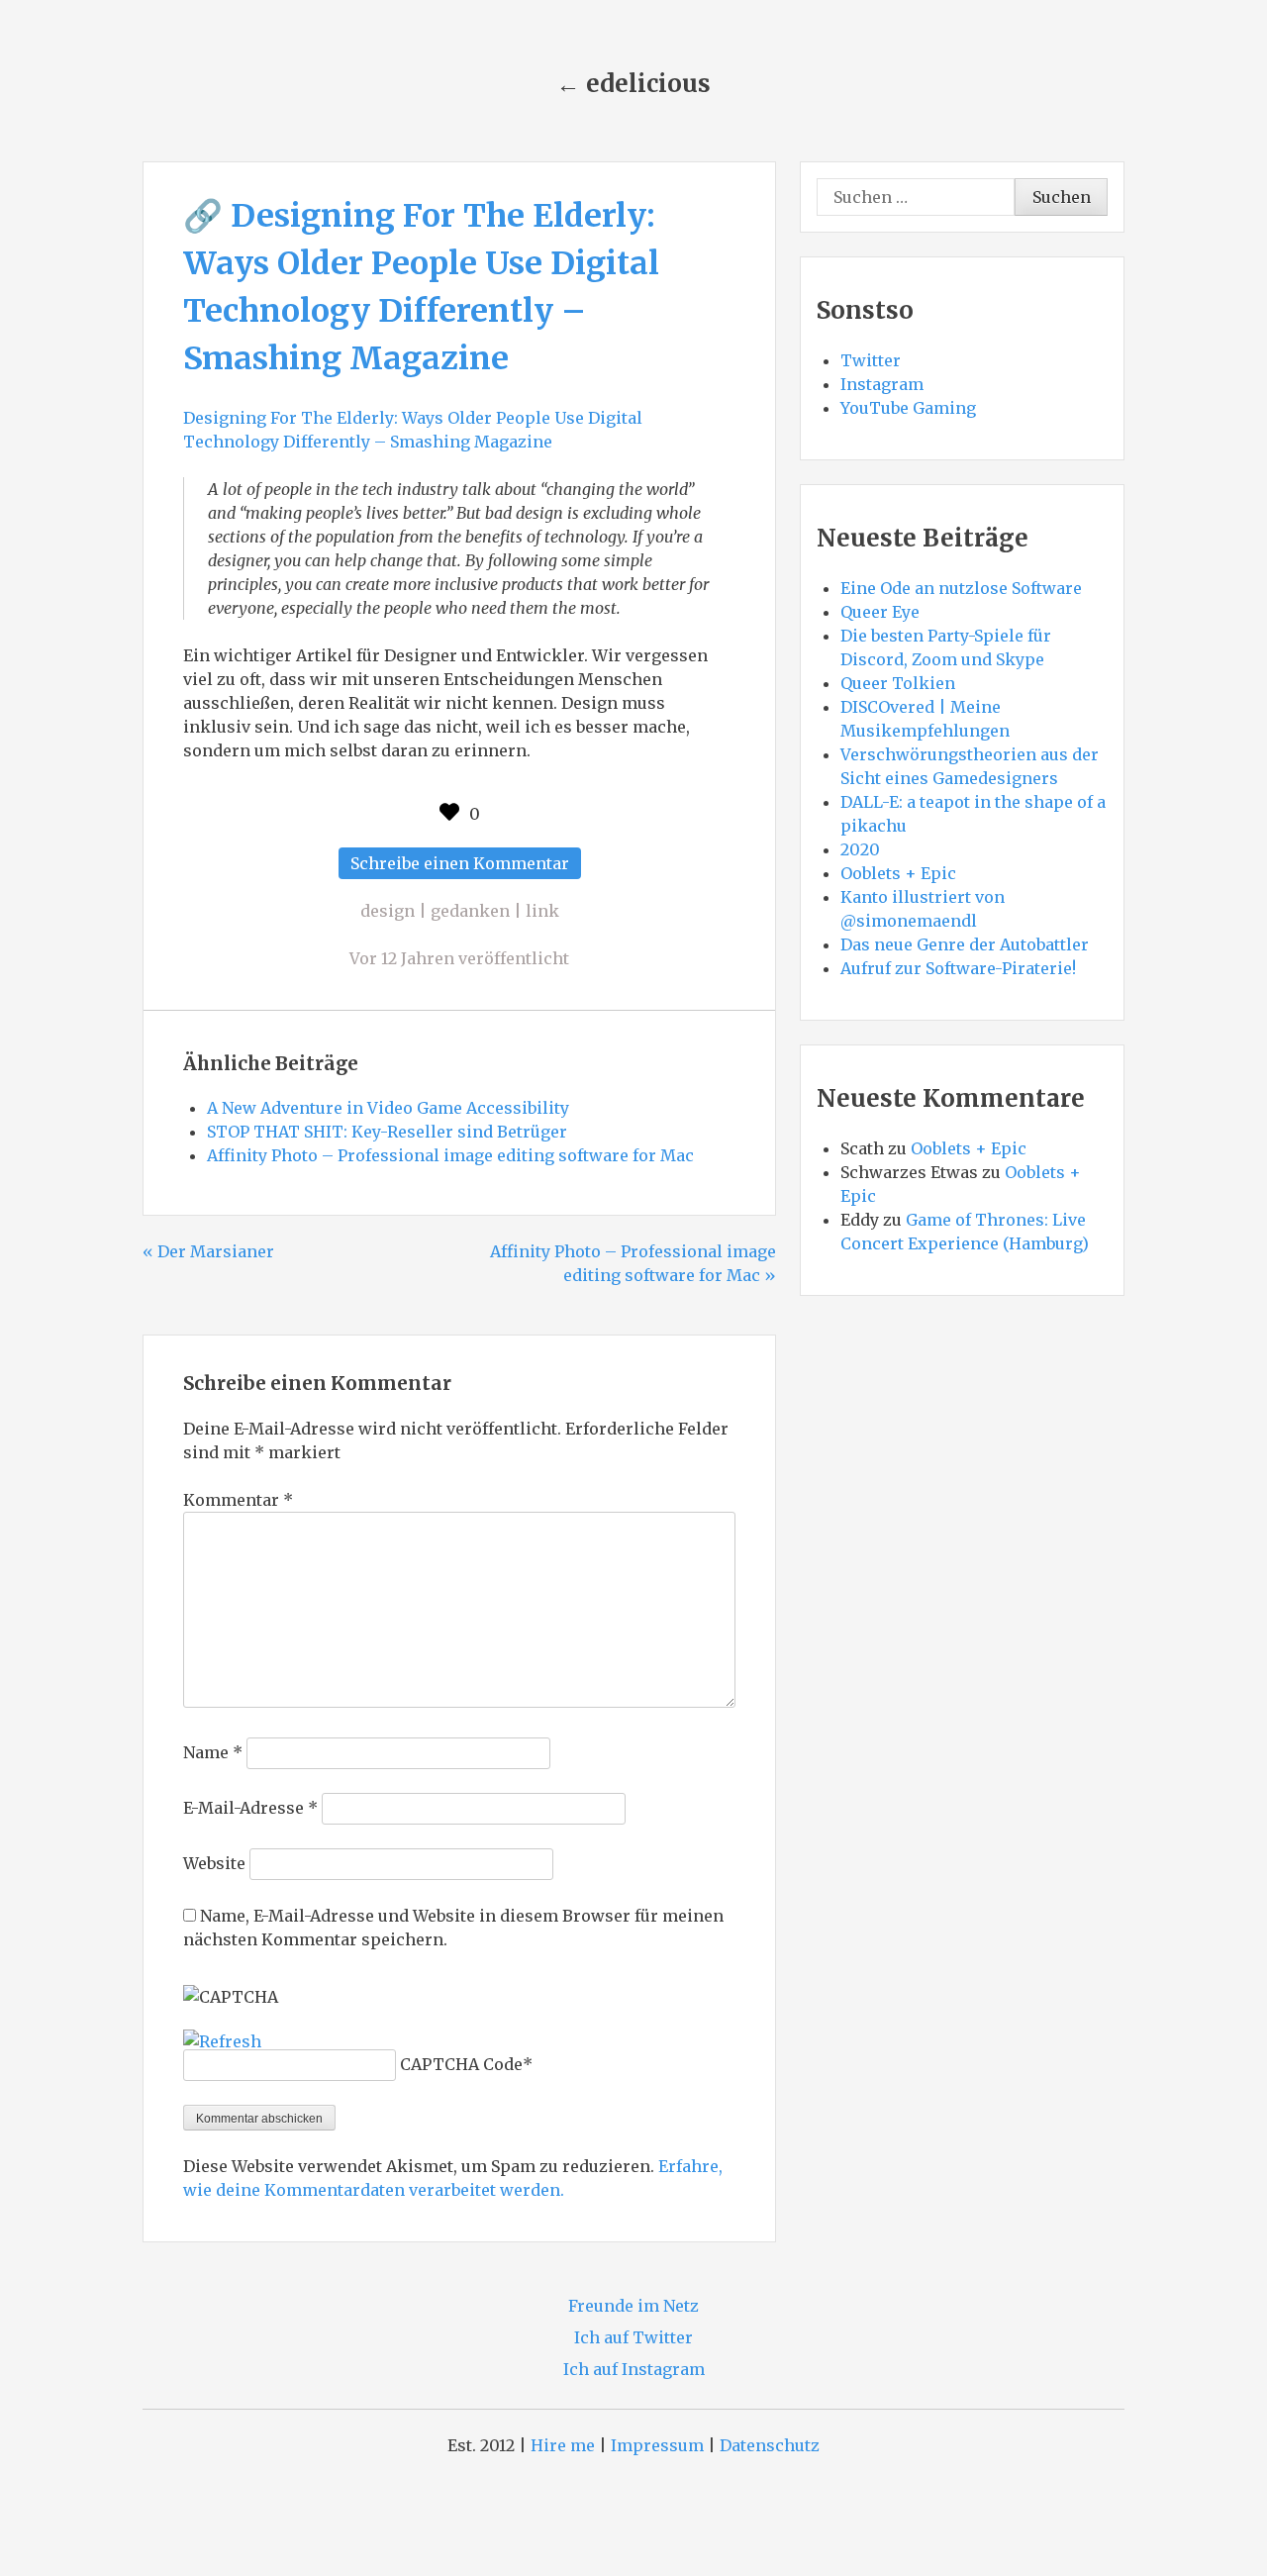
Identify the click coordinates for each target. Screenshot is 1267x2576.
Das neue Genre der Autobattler (965, 944)
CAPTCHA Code (461, 2064)
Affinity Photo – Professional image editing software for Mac (450, 1155)
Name (213, 1752)
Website (214, 1863)
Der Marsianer (216, 1251)
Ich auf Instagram (634, 2369)
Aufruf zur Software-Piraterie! (958, 968)
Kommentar (238, 1500)
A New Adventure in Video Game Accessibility (388, 1108)
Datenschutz (770, 2445)
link (542, 911)
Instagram (882, 384)
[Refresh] (222, 2041)
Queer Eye (880, 612)
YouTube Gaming (908, 408)
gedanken (470, 911)
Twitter (871, 360)
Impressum (657, 2445)
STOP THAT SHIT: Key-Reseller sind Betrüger (387, 1132)
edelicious (648, 84)
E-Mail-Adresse (250, 1808)
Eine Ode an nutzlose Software (961, 588)
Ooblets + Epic (898, 873)
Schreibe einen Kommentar (466, 866)
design (388, 911)
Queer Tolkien (898, 683)
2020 (860, 849)
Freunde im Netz (633, 2306)
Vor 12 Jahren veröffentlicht (459, 958)
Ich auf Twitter (633, 2337)
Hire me (563, 2445)
